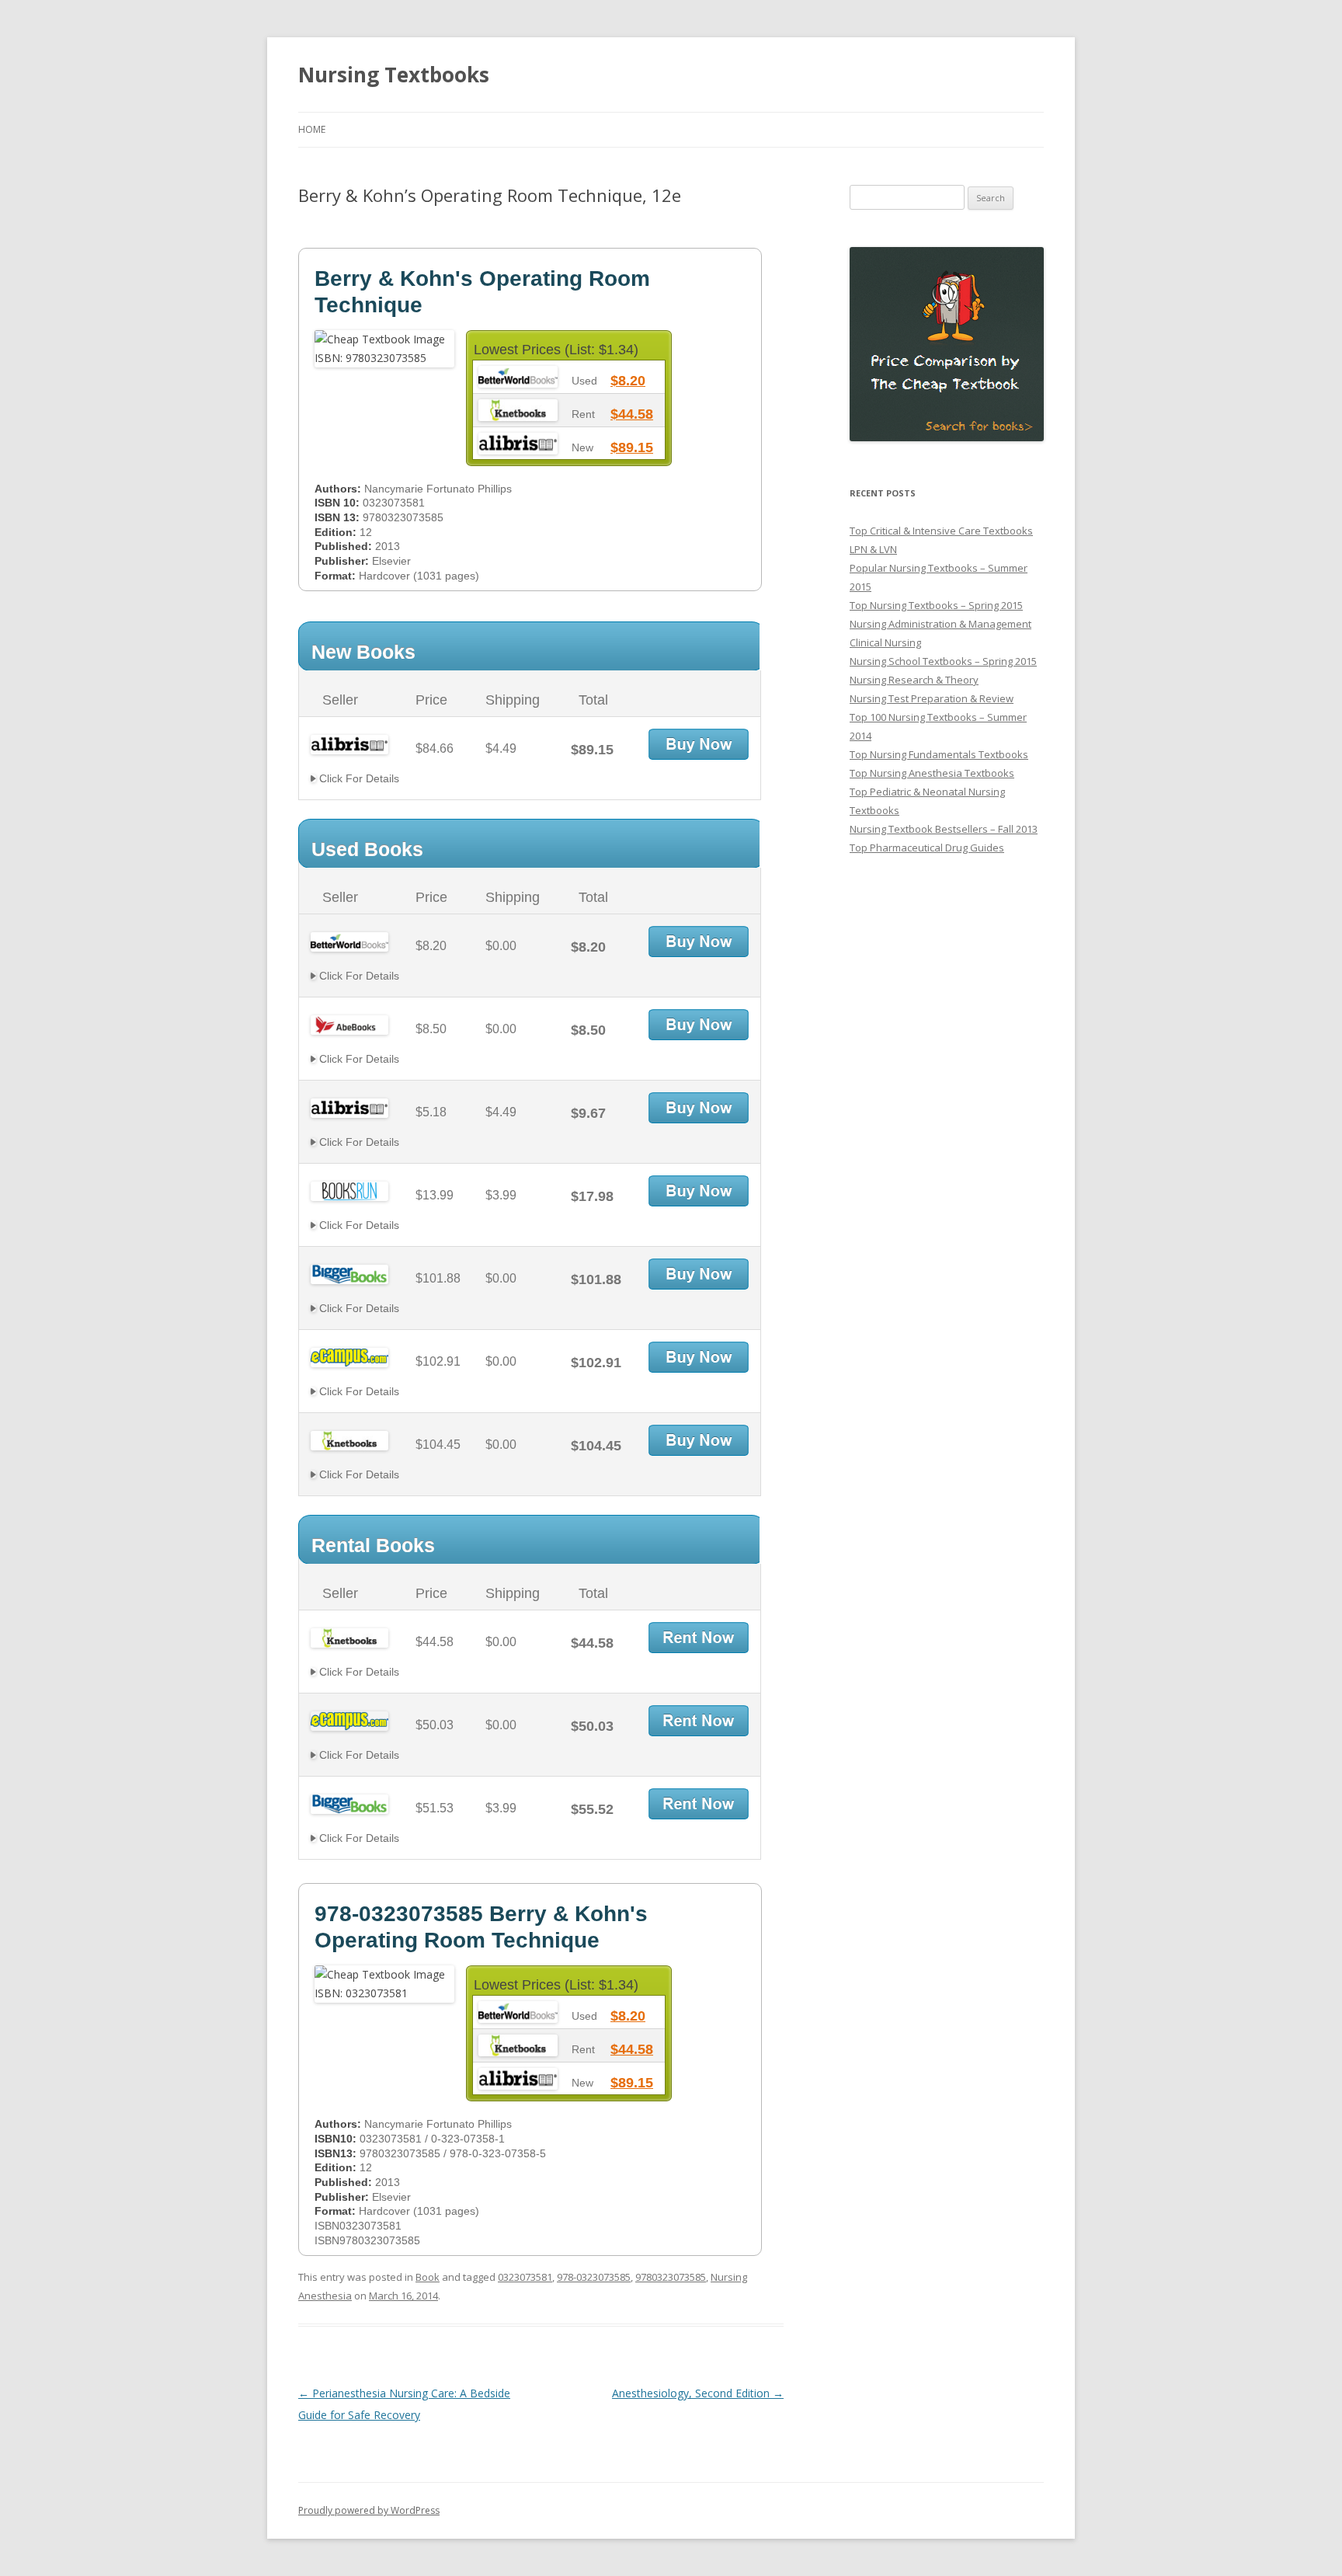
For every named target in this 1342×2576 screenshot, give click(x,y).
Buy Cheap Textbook (699, 744)
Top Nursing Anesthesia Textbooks (932, 773)
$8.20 (628, 381)
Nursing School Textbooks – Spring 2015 (943, 661)
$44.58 (632, 414)
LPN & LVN (873, 549)
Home (312, 129)
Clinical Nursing (885, 642)
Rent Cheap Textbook (699, 1638)
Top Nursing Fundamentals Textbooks (939, 754)
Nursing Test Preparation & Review (932, 698)
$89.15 (632, 447)
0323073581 (525, 2277)
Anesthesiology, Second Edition (698, 2393)
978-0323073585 (594, 2277)
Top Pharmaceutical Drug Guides (927, 848)
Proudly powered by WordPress (369, 2510)
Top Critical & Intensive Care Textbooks (941, 531)
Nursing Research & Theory (914, 680)
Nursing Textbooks (394, 75)
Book (428, 2277)
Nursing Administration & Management (940, 624)
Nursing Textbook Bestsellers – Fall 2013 (944, 829)
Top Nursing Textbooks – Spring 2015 (936, 605)
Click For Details (358, 778)
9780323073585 (671, 2277)
